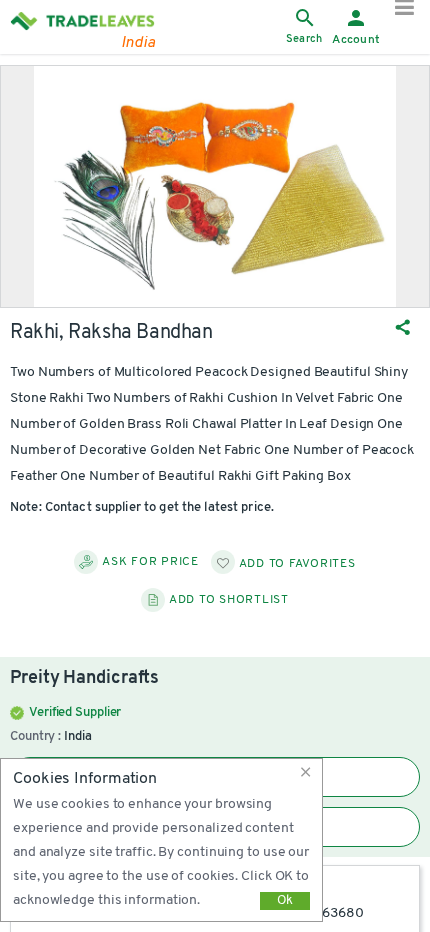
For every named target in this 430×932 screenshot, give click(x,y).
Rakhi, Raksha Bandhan (111, 333)
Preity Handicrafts (84, 679)
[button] (309, 772)
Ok (285, 900)
